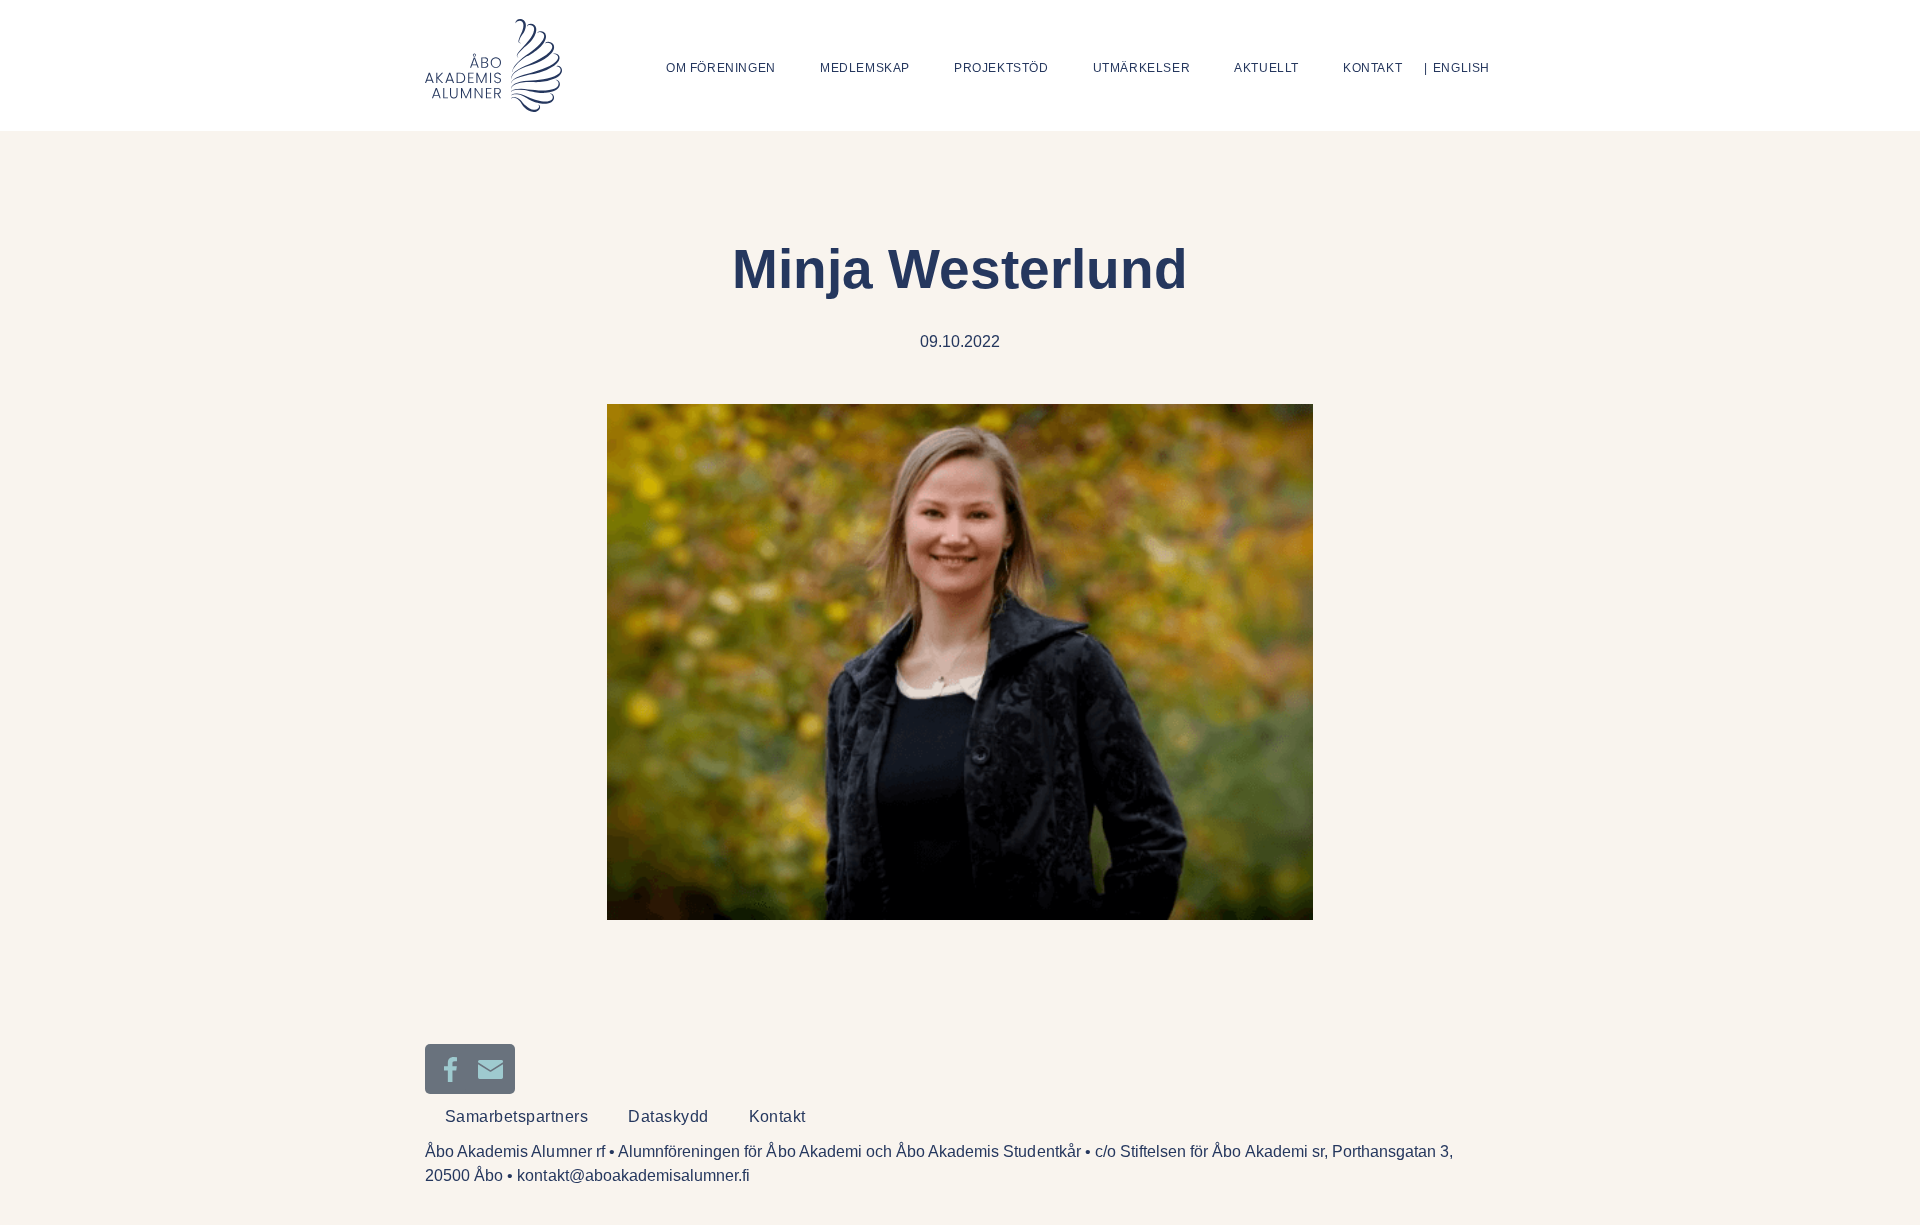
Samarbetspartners (516, 1116)
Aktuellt (1266, 68)
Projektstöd (1001, 68)
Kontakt (1372, 68)
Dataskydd (668, 1116)
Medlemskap (865, 68)
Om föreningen (721, 68)
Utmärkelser (1142, 68)
